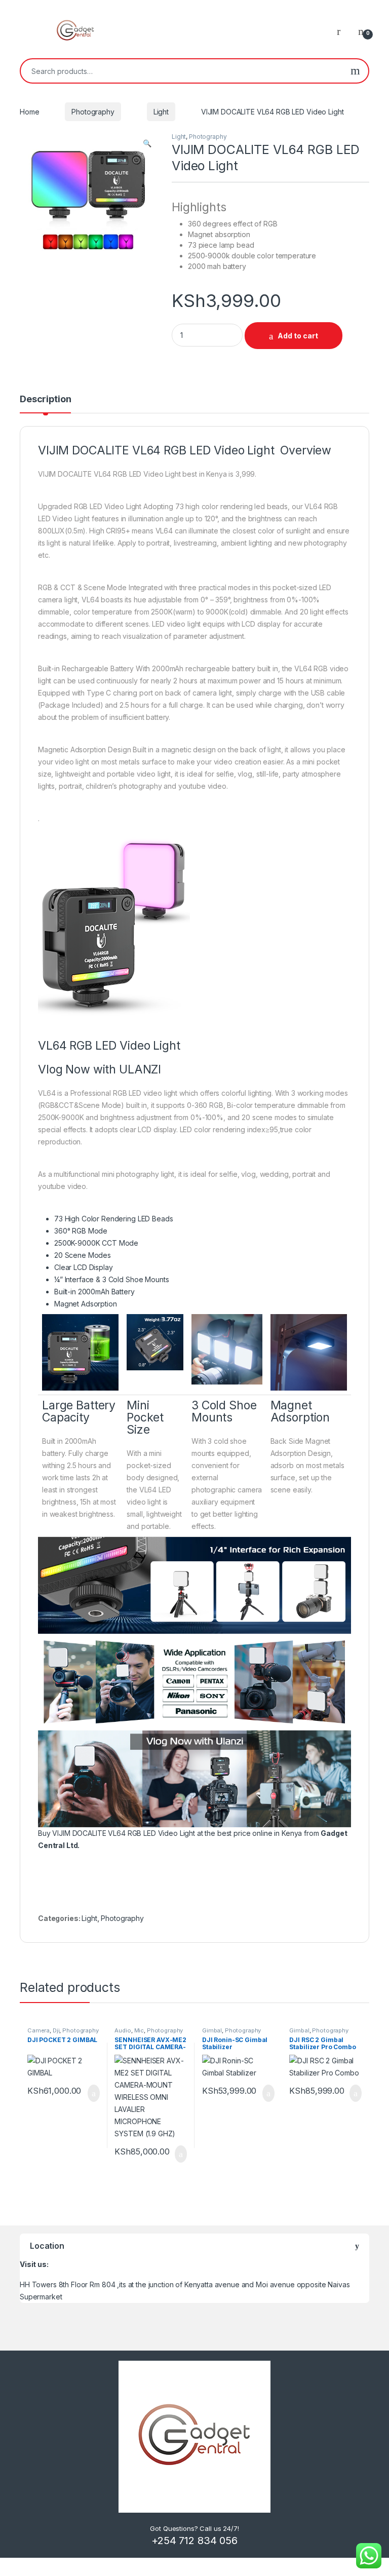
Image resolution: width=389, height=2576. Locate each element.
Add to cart (298, 336)
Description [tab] (45, 399)
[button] (147, 143)
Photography (93, 112)
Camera (38, 2030)
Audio (123, 2030)
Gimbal (212, 2030)
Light (161, 112)
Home (29, 112)
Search (355, 71)
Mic (139, 2030)
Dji (56, 2030)
